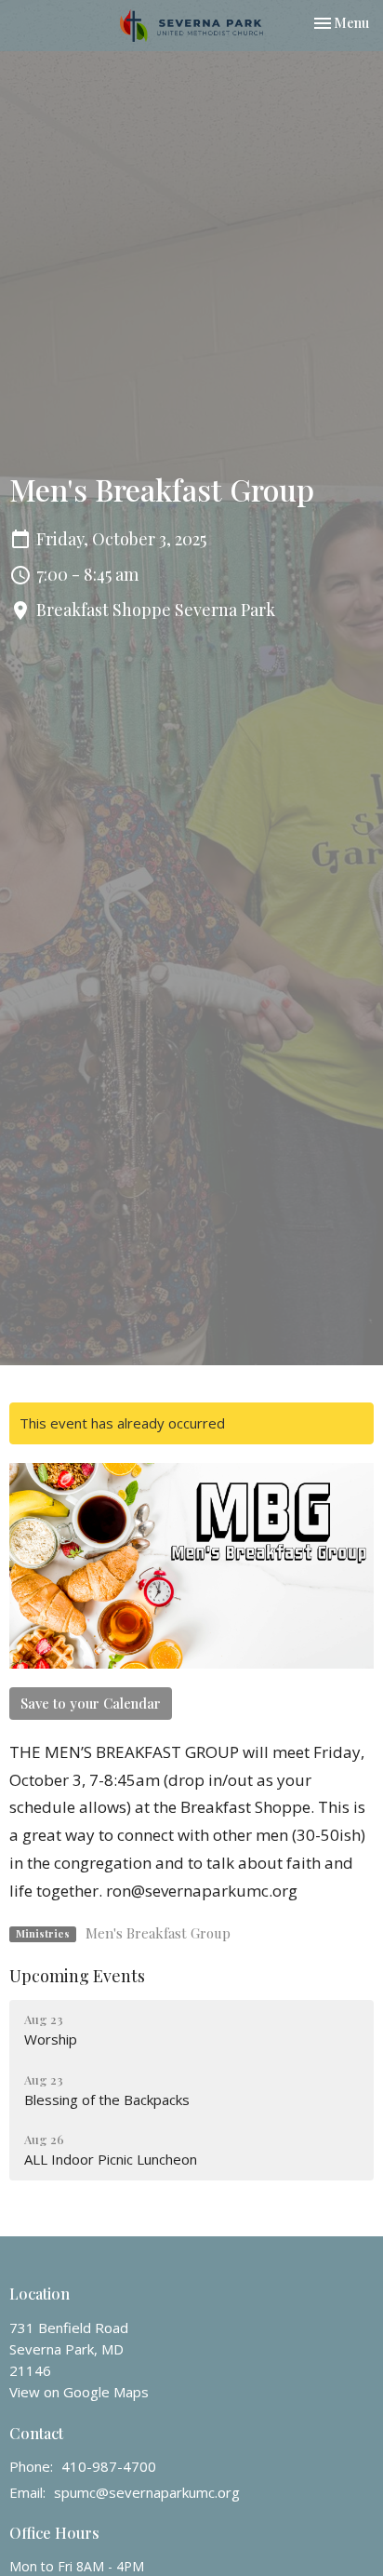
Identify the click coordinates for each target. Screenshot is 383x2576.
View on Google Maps (79, 2392)
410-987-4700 (109, 2466)
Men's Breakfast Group (158, 1933)
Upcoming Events (77, 1976)
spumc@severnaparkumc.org (147, 2492)
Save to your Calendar (91, 1703)
